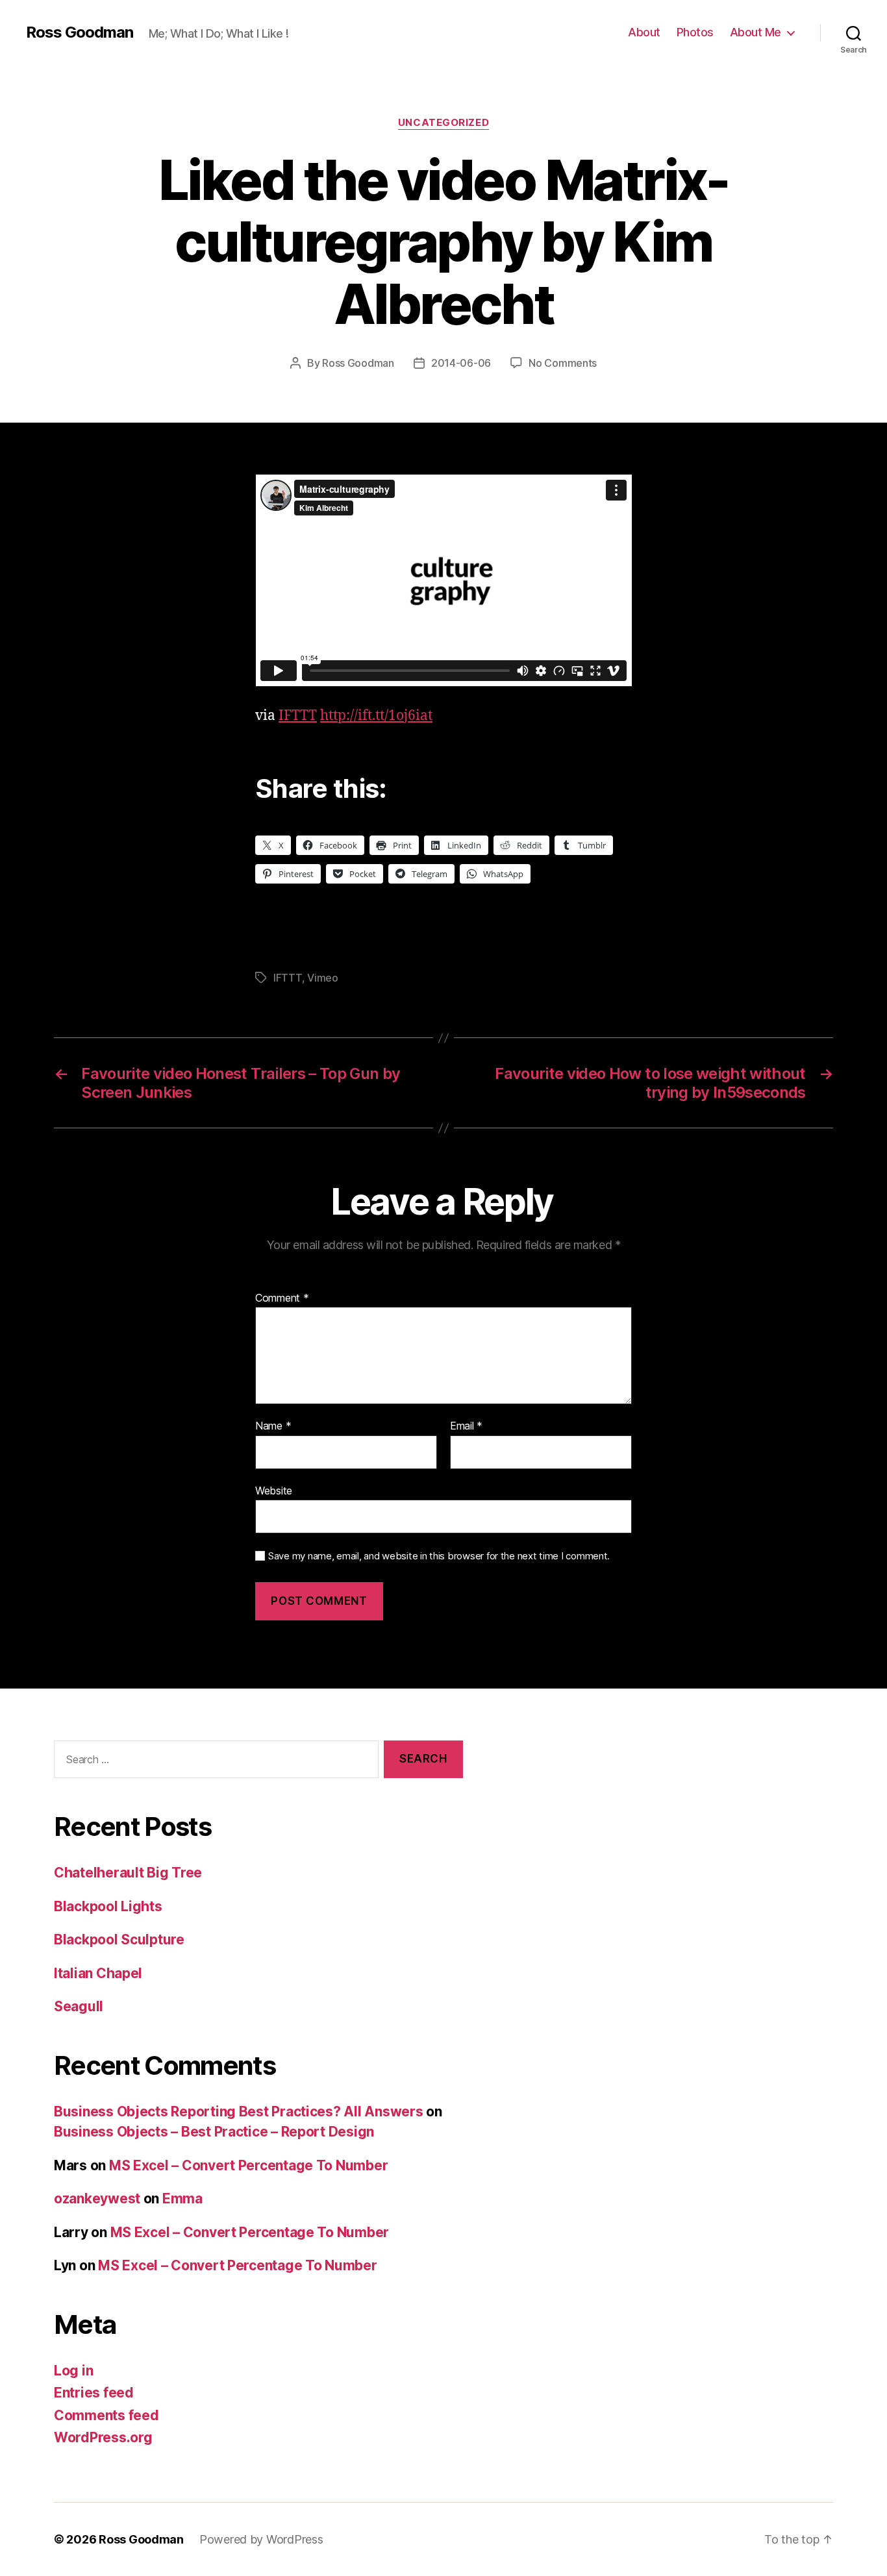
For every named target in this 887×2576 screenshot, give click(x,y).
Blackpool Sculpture (119, 1939)
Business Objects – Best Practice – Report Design (214, 2132)
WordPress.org (103, 2437)
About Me (756, 32)
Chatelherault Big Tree (128, 1873)
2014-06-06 (461, 363)
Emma (182, 2198)
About (644, 32)
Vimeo (323, 978)
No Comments (563, 363)
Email (466, 1426)
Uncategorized (443, 123)
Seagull (79, 2006)
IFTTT (298, 716)
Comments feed (106, 2415)
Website (274, 1490)
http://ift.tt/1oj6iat (376, 716)
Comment (282, 1298)
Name (273, 1426)
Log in (73, 2371)
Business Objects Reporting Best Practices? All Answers (238, 2112)
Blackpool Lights (108, 1906)
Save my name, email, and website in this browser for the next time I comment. (439, 1556)
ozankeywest (97, 2198)
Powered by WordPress (261, 2539)
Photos (695, 32)
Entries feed (94, 2393)
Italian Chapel (98, 1973)
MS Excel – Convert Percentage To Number (248, 2165)
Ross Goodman (80, 32)
